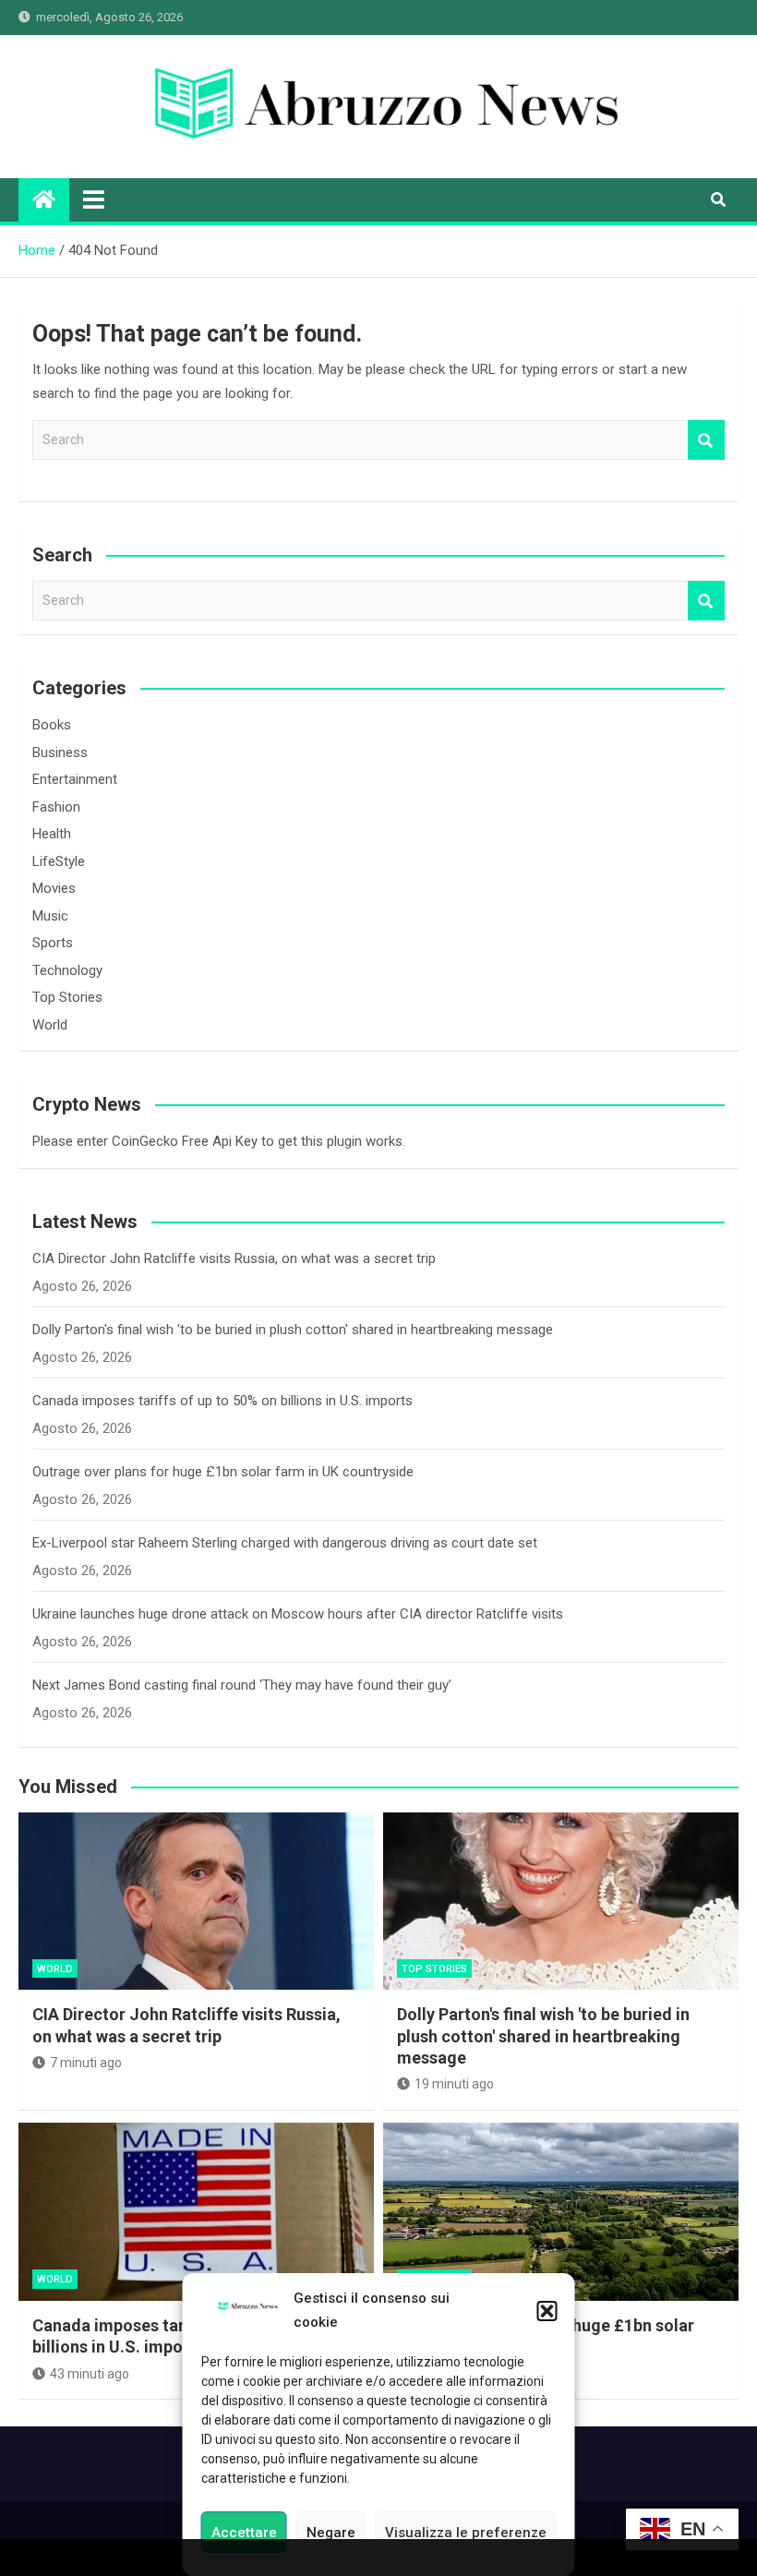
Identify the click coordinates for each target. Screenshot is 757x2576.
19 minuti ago (454, 2084)
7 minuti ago (86, 2063)
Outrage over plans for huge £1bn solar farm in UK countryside (223, 1472)
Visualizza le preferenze (466, 2533)
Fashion (56, 807)
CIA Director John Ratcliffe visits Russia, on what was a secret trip (234, 1258)
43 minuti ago (90, 2374)
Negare (331, 2533)
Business (60, 752)
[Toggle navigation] (94, 199)
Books (52, 725)
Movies (54, 888)
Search (706, 440)
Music (50, 916)
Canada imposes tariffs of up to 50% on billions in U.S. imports (222, 1401)
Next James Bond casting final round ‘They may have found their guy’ (242, 1685)
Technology (67, 970)
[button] (547, 2311)
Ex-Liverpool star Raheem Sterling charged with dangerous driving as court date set (285, 1543)
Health (52, 834)
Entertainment (75, 779)
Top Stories (67, 997)
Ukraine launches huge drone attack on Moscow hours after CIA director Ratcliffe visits (298, 1614)
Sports (53, 943)
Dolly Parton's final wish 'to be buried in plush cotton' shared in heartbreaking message (293, 1330)
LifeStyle (59, 861)
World (50, 1025)
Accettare (244, 2533)
